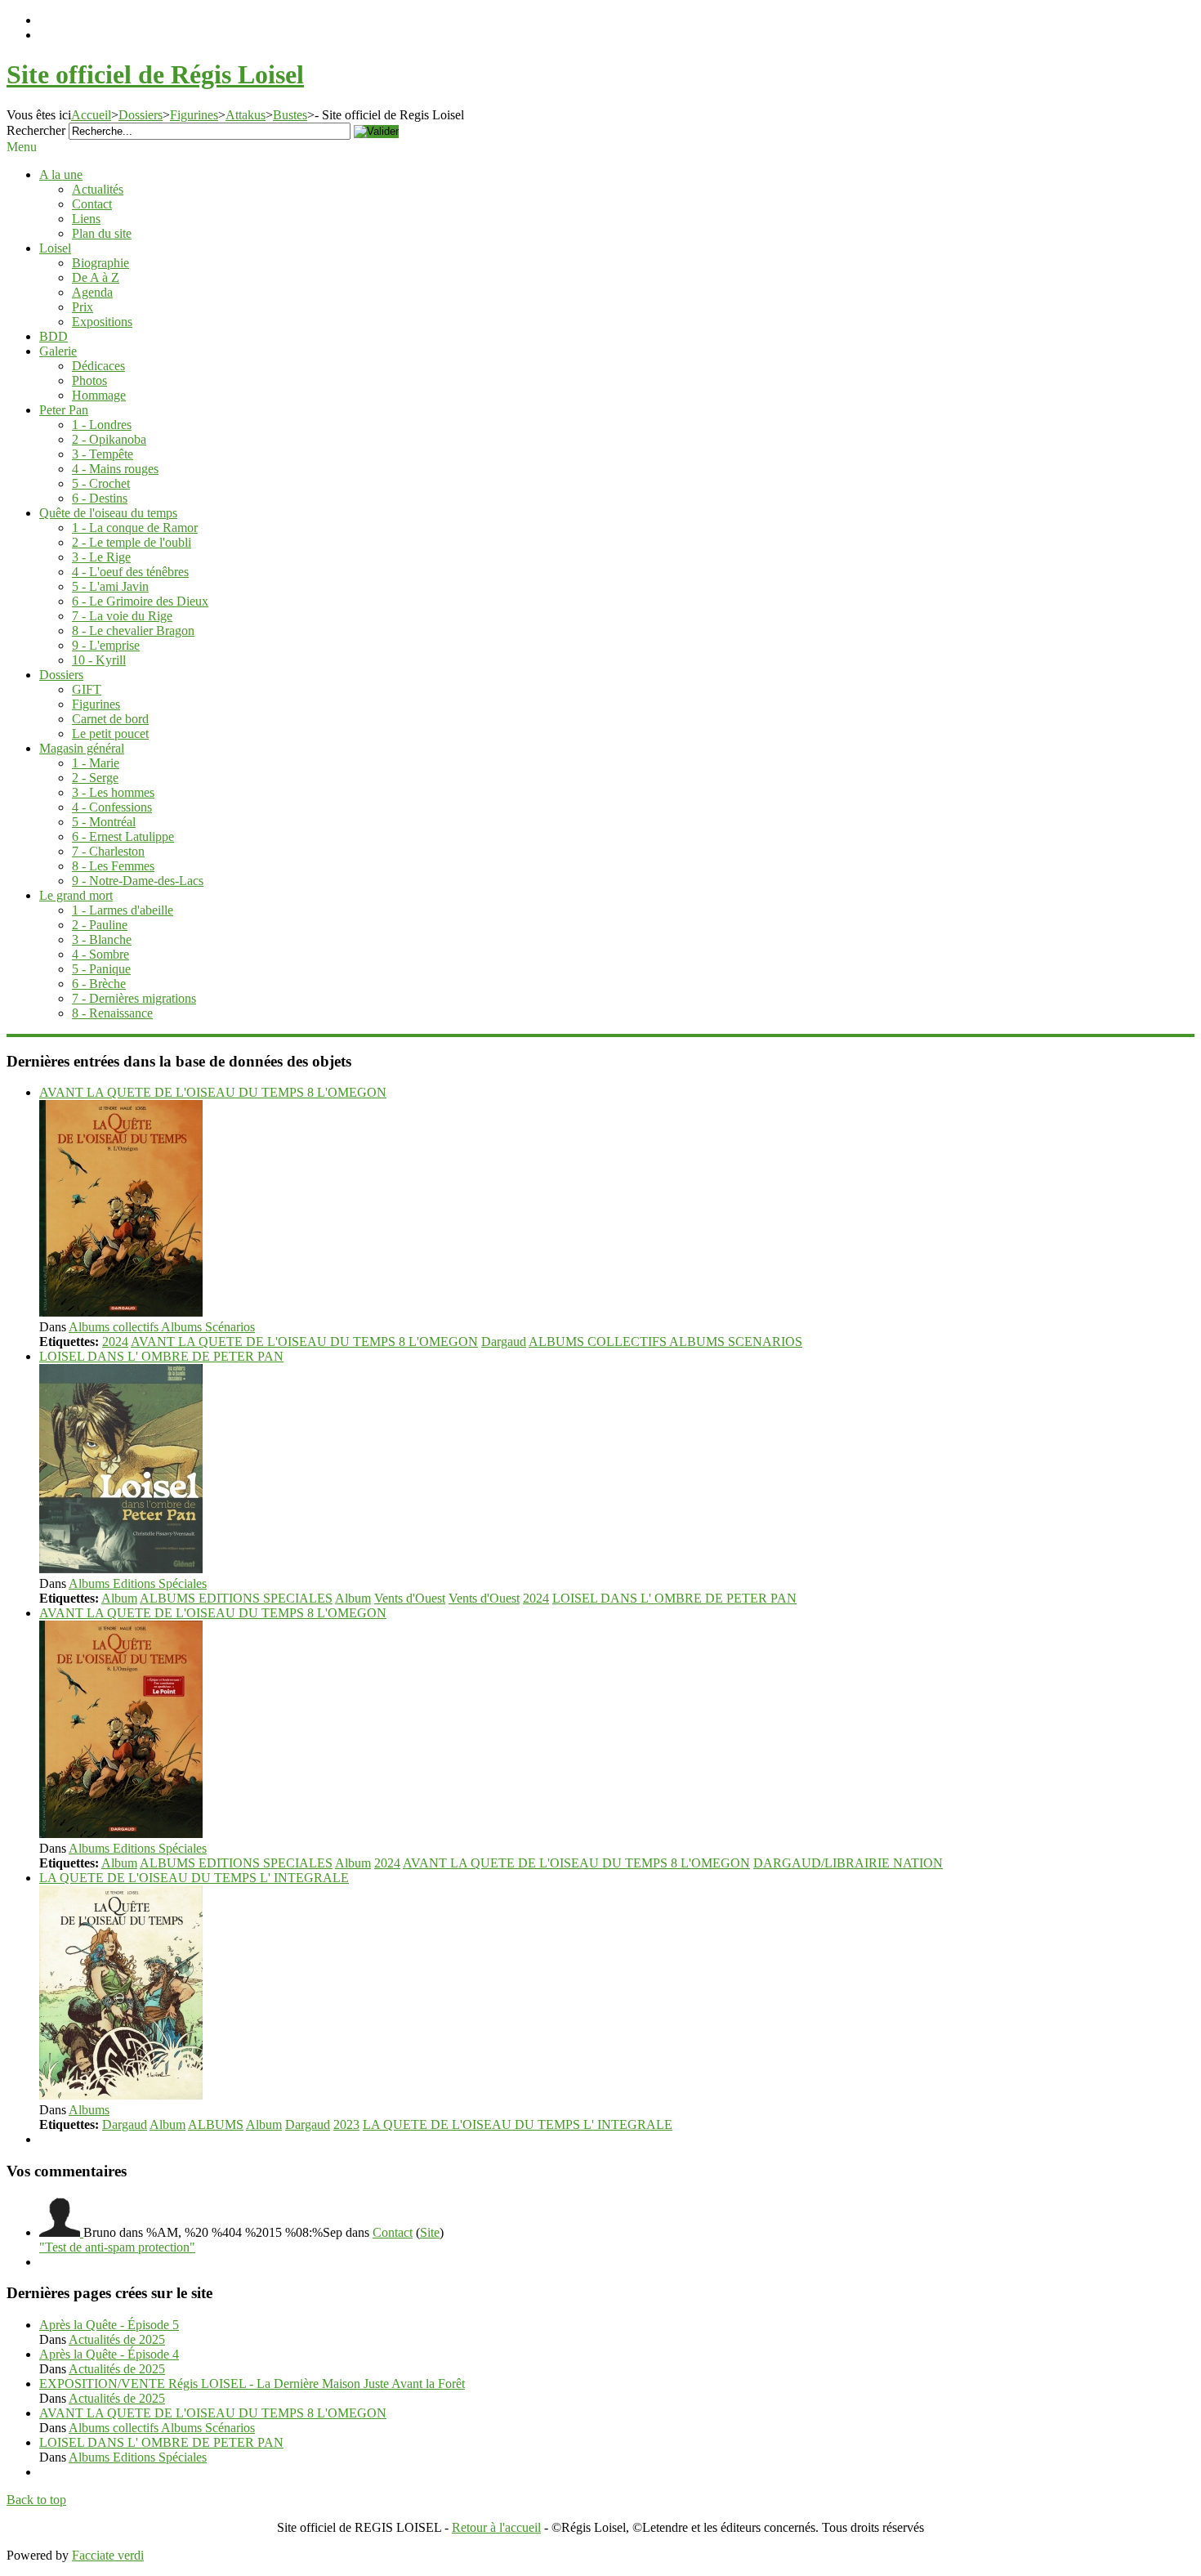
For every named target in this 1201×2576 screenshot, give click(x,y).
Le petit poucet (110, 733)
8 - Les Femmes (113, 866)
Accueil (91, 115)
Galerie (58, 351)
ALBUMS (216, 2124)
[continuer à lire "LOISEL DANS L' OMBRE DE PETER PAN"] (121, 1569)
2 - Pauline (100, 925)
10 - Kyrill (99, 660)
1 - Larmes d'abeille (123, 910)
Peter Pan (64, 410)
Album (119, 1598)
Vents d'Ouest (410, 1598)
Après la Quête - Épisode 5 (109, 2325)
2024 (115, 1342)
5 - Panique (101, 969)
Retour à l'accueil (496, 2527)
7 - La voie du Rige (122, 616)
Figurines (194, 115)
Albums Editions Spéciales (138, 1583)
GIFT (87, 689)
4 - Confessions (112, 807)
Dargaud (504, 1342)
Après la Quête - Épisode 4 (109, 2354)
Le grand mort (76, 895)
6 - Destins (100, 498)
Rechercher (36, 130)
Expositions (102, 322)
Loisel (55, 248)
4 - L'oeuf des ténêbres (130, 572)
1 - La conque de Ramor (135, 528)
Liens (86, 219)
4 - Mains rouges (115, 469)
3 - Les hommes (113, 792)
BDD (54, 336)
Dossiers (141, 115)
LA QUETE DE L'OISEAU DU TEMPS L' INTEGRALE (194, 1878)
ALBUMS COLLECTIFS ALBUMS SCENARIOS (665, 1342)
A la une (61, 174)
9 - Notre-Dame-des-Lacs (138, 881)
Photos (89, 380)
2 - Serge (95, 778)
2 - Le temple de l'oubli (132, 542)
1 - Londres (102, 425)
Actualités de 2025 (117, 2339)
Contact (92, 204)
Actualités (98, 189)
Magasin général (82, 748)
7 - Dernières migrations (134, 998)
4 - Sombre (100, 954)
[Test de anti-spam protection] (61, 2232)
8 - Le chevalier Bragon (133, 631)
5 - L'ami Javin (110, 586)
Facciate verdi (108, 2555)
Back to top (36, 2500)
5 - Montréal (104, 822)
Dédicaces (98, 366)
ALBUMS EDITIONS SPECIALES (236, 1598)
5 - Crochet (101, 483)
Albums (89, 2110)
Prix (83, 307)
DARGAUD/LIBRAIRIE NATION (848, 1863)
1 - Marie (96, 763)
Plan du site (102, 233)
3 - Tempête (103, 454)
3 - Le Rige (101, 557)
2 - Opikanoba (109, 439)
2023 (346, 2124)
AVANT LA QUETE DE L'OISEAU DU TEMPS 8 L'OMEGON (213, 1092)
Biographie (100, 263)
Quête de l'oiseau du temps (108, 513)
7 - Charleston (108, 851)
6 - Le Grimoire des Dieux (140, 601)
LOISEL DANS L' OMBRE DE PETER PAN (161, 1356)
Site (430, 2232)
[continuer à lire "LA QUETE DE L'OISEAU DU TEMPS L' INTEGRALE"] (121, 2095)
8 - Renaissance (112, 1013)
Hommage (99, 395)
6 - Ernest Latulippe (123, 836)
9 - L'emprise (106, 645)
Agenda (92, 292)
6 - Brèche (99, 984)
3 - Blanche (102, 939)
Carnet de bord (110, 719)
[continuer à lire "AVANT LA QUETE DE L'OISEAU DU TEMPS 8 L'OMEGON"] (121, 1312)
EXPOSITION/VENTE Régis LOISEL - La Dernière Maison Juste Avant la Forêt (252, 2384)
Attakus (246, 115)
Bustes (290, 115)
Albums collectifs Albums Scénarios (162, 1327)
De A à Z (96, 277)
